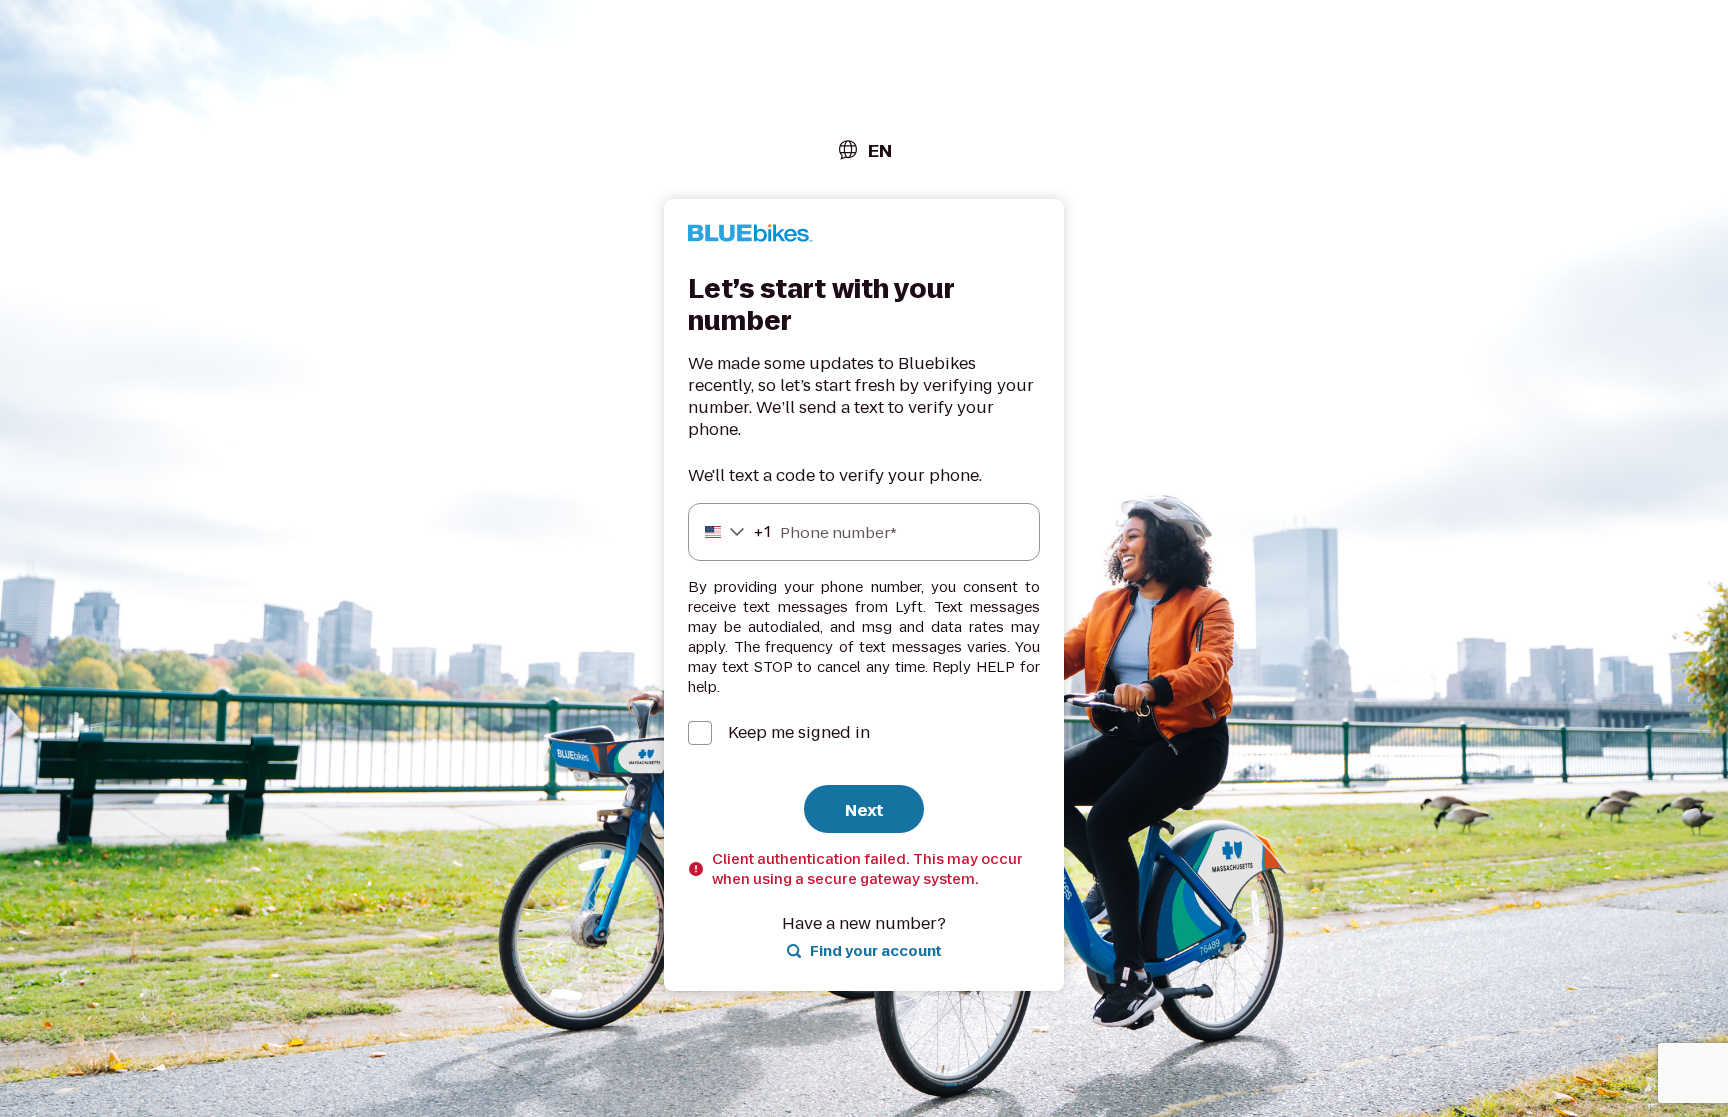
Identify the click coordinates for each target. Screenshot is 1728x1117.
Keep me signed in (799, 733)
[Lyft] (750, 236)
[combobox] (864, 150)
